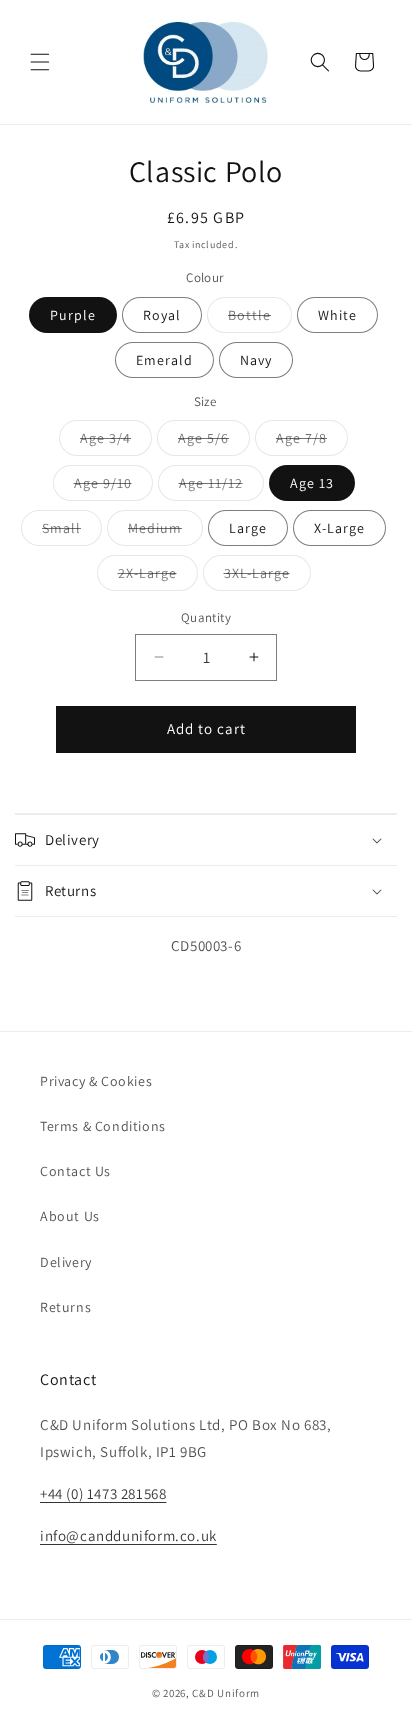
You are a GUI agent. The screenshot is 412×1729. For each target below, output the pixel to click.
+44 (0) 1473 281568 (103, 1493)
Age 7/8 (312, 442)
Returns (65, 1307)
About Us (70, 1216)
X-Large (339, 528)
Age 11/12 (221, 487)
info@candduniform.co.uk (128, 1535)
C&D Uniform (226, 1693)
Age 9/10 (113, 487)
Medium (165, 532)
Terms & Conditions (103, 1126)
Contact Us (75, 1171)
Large (248, 528)
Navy (256, 360)
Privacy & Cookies (96, 1081)
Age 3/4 (116, 442)
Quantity (206, 617)
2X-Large (158, 577)
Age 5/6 (214, 442)
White (337, 315)
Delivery (66, 1262)
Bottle (260, 319)
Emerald (164, 360)
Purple (73, 315)
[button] (40, 62)
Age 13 (312, 483)
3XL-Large (267, 577)
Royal (162, 315)
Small (72, 532)
